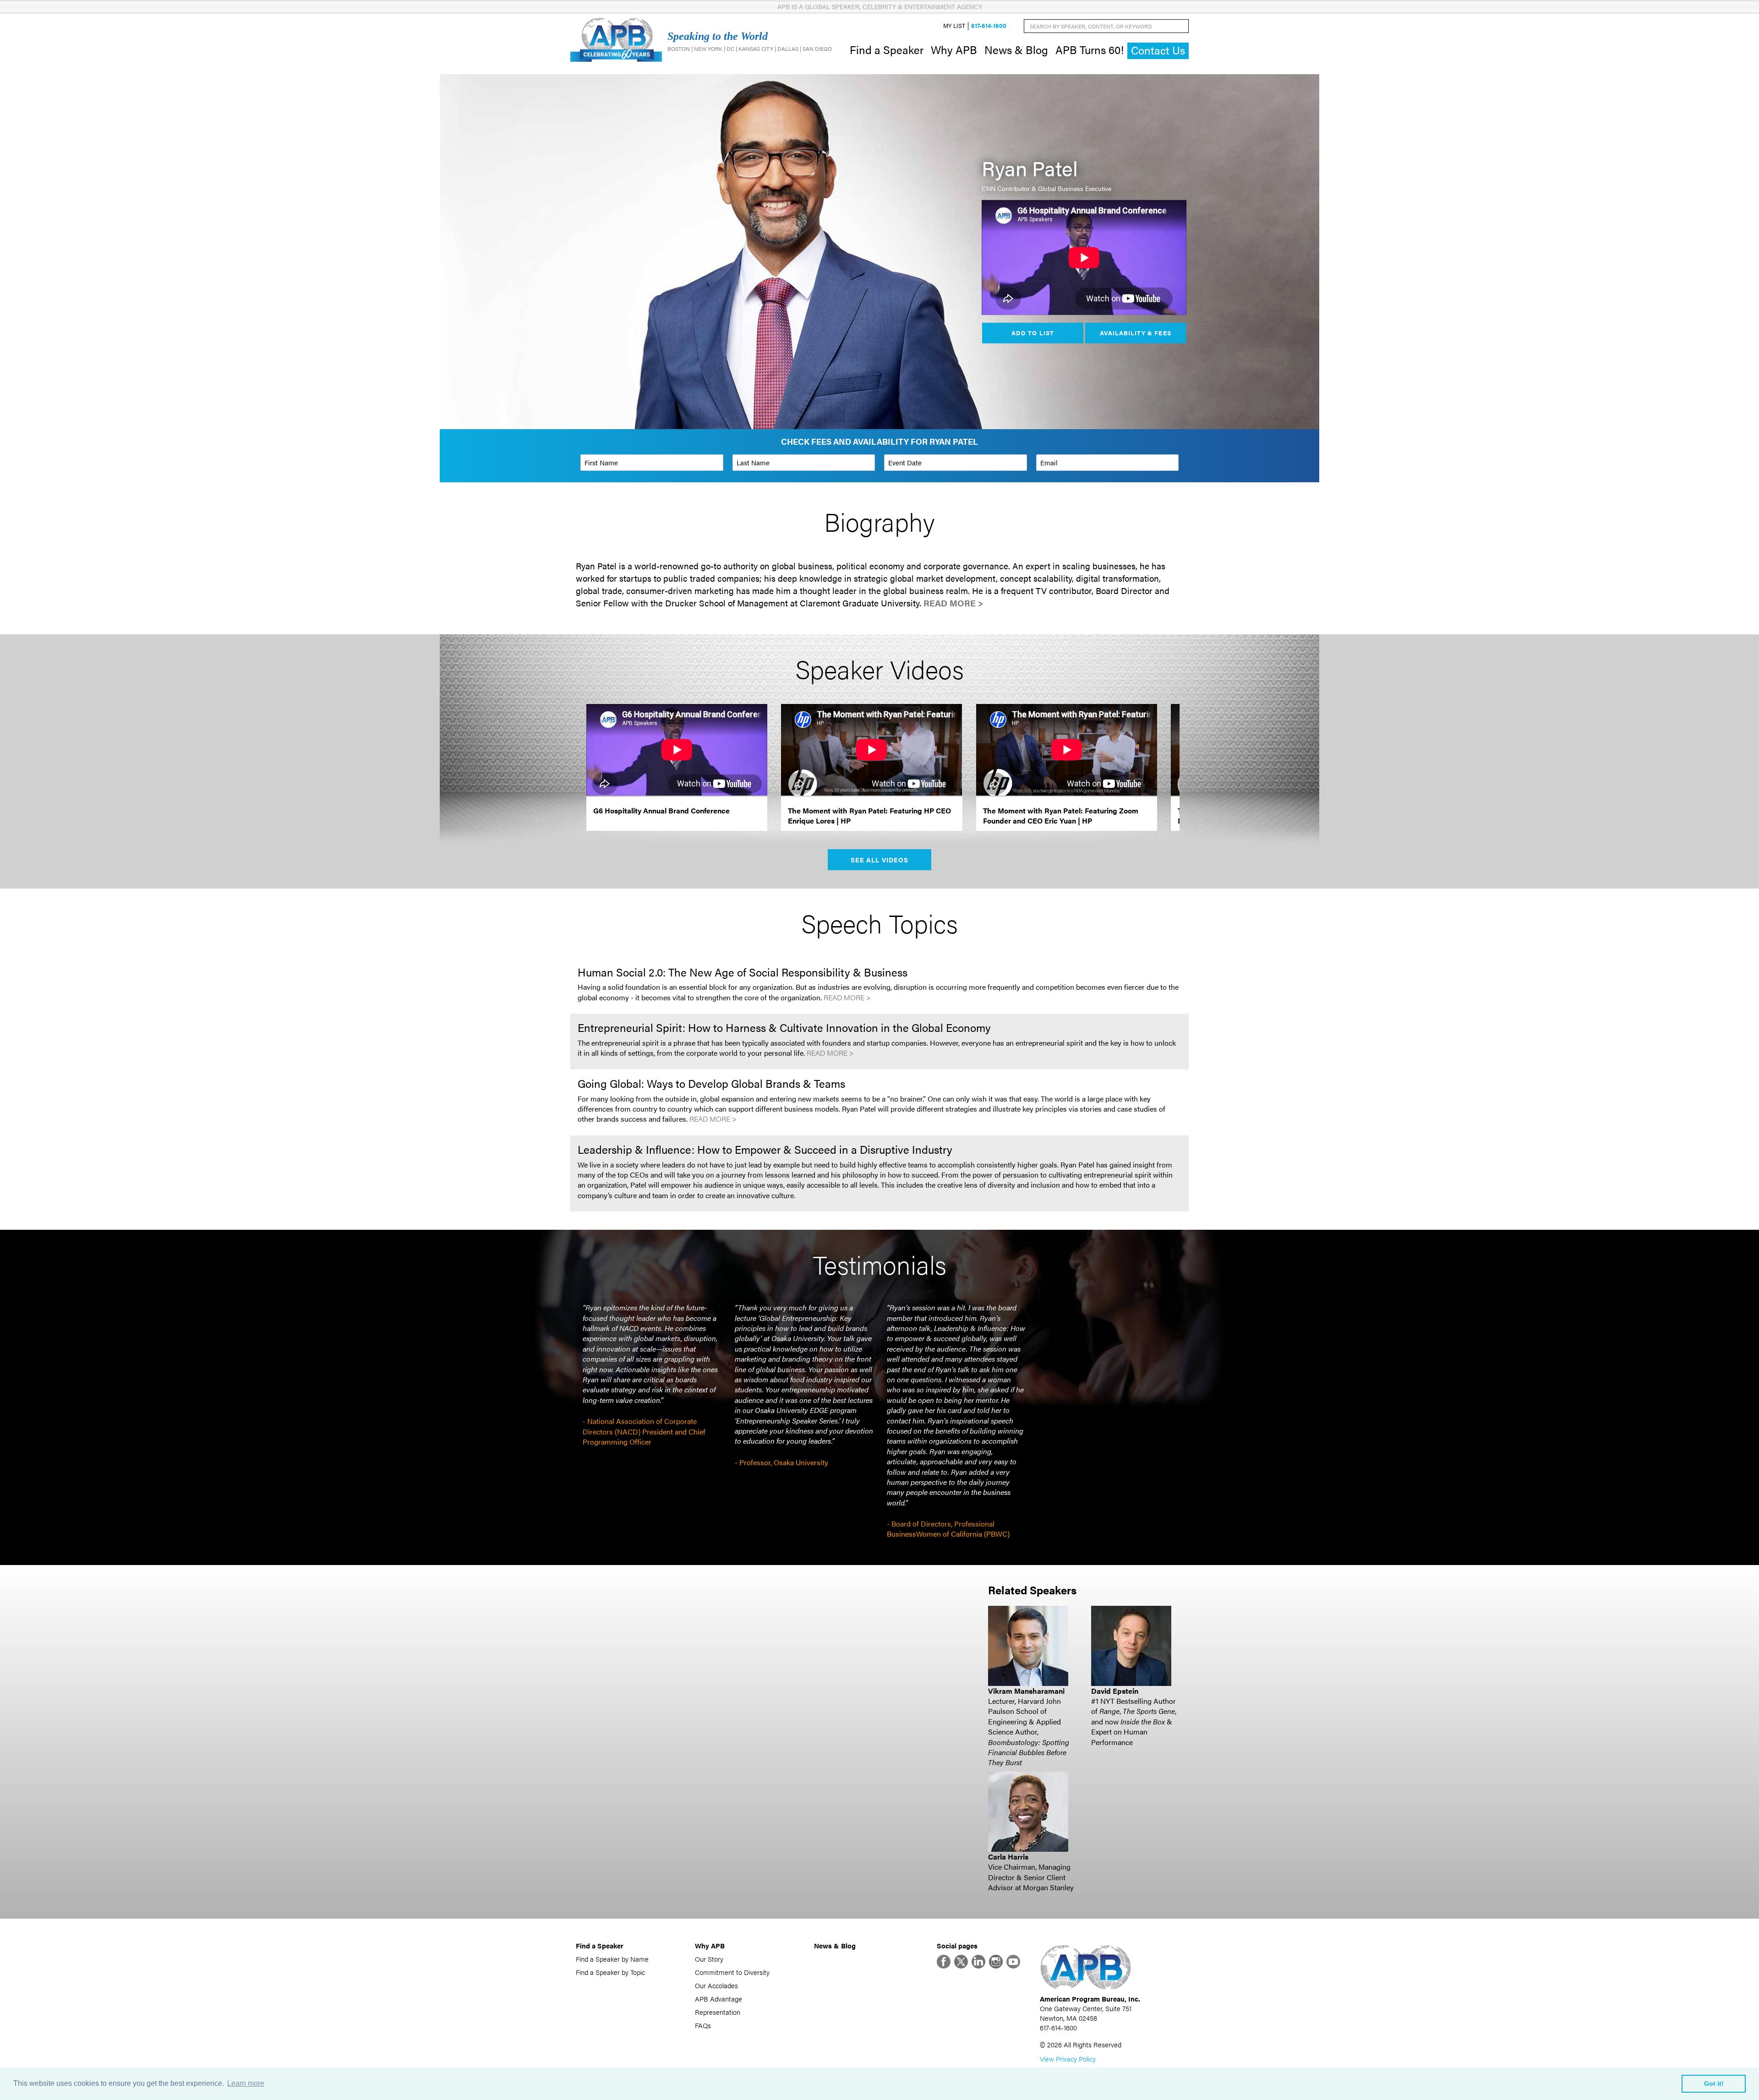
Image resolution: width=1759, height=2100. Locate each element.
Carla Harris (1008, 1857)
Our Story (709, 1959)
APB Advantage (718, 1999)
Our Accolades (716, 1985)
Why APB (954, 49)
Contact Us (1158, 50)
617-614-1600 (989, 26)
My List (954, 26)
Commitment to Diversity (732, 1972)
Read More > (953, 603)
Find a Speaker (887, 49)
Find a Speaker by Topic (610, 1972)
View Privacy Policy (1068, 2059)
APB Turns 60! (1090, 49)
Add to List (1032, 333)
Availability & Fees (1135, 333)
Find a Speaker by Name (612, 1959)
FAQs (703, 2025)
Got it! (1714, 2084)
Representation (718, 2012)
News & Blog (1016, 49)
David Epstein (1115, 1691)
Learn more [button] (246, 2083)
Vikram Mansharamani (1026, 1691)
